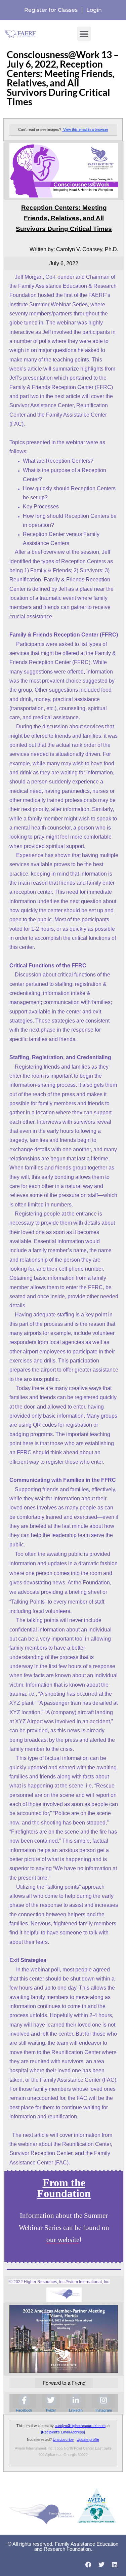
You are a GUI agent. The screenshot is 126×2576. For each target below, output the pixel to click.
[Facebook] (89, 2565)
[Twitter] (101, 2565)
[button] (84, 34)
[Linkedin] (114, 2565)
